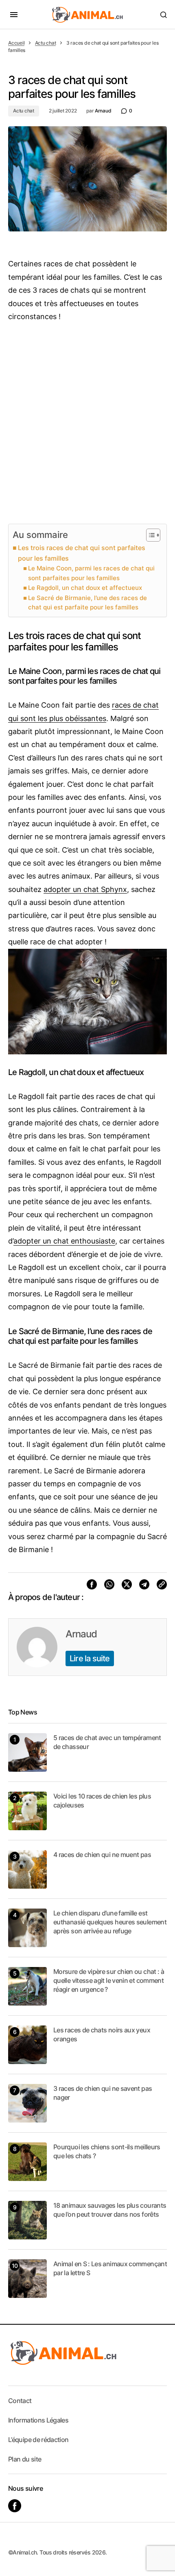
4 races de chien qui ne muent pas (102, 1855)
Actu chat (46, 43)
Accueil (16, 43)
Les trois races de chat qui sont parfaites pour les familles (82, 553)
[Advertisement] (87, 423)
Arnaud (81, 1634)
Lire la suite (90, 1658)
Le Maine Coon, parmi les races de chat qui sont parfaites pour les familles (91, 573)
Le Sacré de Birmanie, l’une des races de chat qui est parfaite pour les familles (87, 603)
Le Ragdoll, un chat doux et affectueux (85, 588)
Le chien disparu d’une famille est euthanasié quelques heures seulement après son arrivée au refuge (110, 1922)
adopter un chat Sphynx (85, 889)
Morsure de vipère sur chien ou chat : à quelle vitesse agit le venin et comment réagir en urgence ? (109, 1981)
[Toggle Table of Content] (149, 535)
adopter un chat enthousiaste (64, 1241)
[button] (14, 15)
